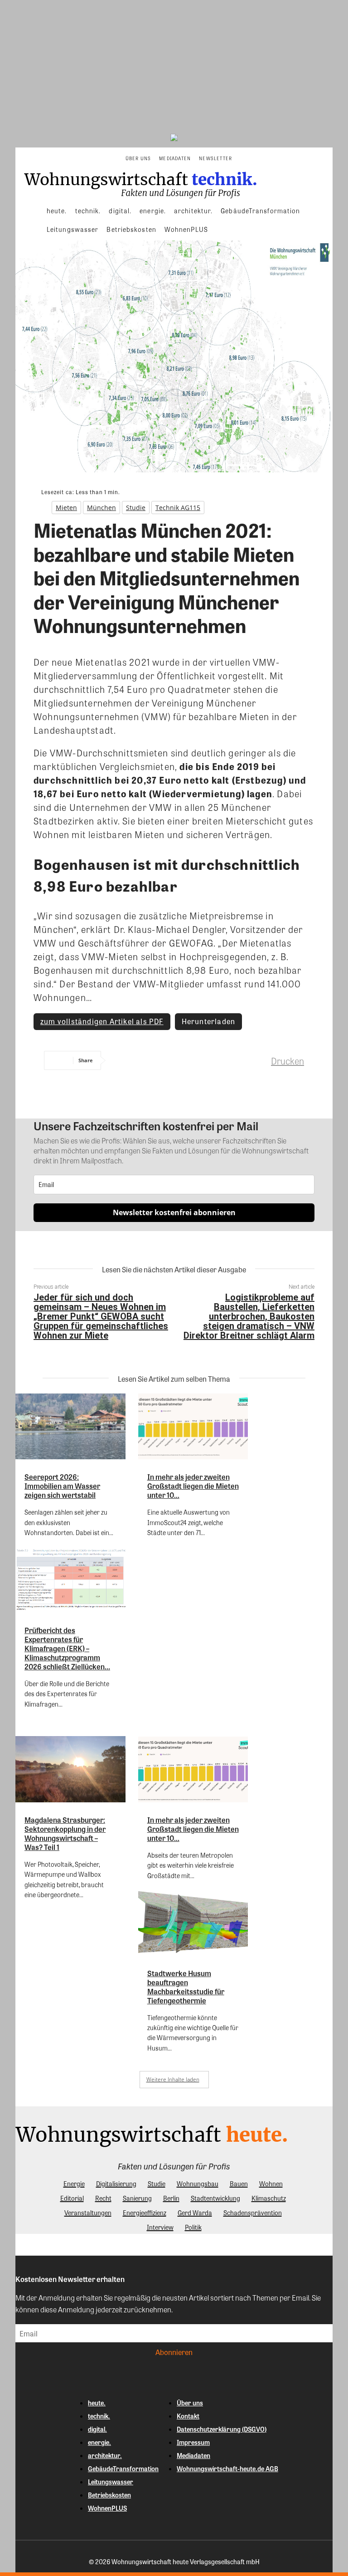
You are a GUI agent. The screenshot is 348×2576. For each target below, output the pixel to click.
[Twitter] (158, 1060)
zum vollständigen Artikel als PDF (102, 1021)
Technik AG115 (178, 508)
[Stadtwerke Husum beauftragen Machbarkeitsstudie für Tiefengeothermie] (193, 1923)
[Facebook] (126, 1060)
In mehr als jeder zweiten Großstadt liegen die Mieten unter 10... (193, 1486)
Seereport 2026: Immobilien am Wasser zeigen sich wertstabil (62, 1486)
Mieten (66, 508)
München (101, 508)
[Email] (223, 1060)
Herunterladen (209, 1021)
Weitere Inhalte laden (173, 2079)
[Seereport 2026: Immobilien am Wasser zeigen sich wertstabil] (70, 1427)
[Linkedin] (191, 1060)
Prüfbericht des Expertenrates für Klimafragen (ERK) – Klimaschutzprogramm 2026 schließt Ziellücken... (67, 1648)
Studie (136, 508)
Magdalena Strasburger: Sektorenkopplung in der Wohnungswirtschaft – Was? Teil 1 (65, 1833)
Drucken (288, 1061)
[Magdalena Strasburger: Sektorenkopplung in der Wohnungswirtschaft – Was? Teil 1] (70, 1769)
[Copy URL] (256, 1060)
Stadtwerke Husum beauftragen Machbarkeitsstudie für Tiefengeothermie (186, 1987)
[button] (245, 158)
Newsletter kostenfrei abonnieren (174, 1212)
